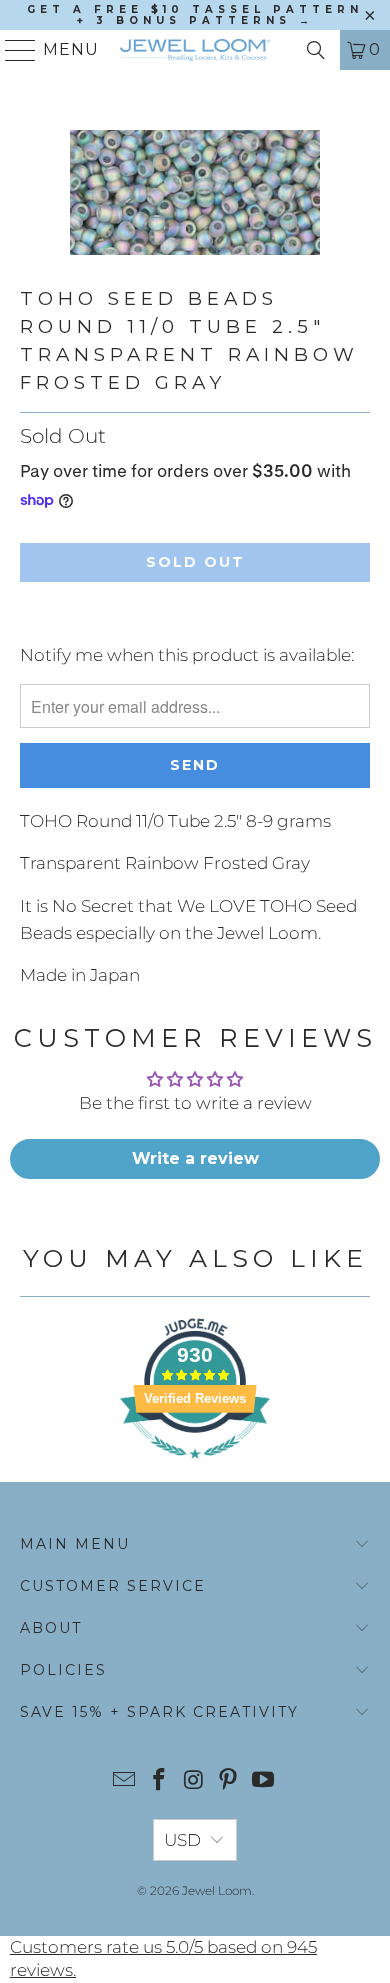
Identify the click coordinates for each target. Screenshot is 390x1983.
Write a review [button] (195, 1158)
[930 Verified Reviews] (195, 1468)
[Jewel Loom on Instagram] (194, 1781)
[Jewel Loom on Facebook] (159, 1781)
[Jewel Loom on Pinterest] (229, 1781)
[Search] (316, 50)
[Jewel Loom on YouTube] (264, 1781)
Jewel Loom (217, 1890)
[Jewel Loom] (195, 50)
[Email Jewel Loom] (125, 1781)
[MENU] (12, 50)
